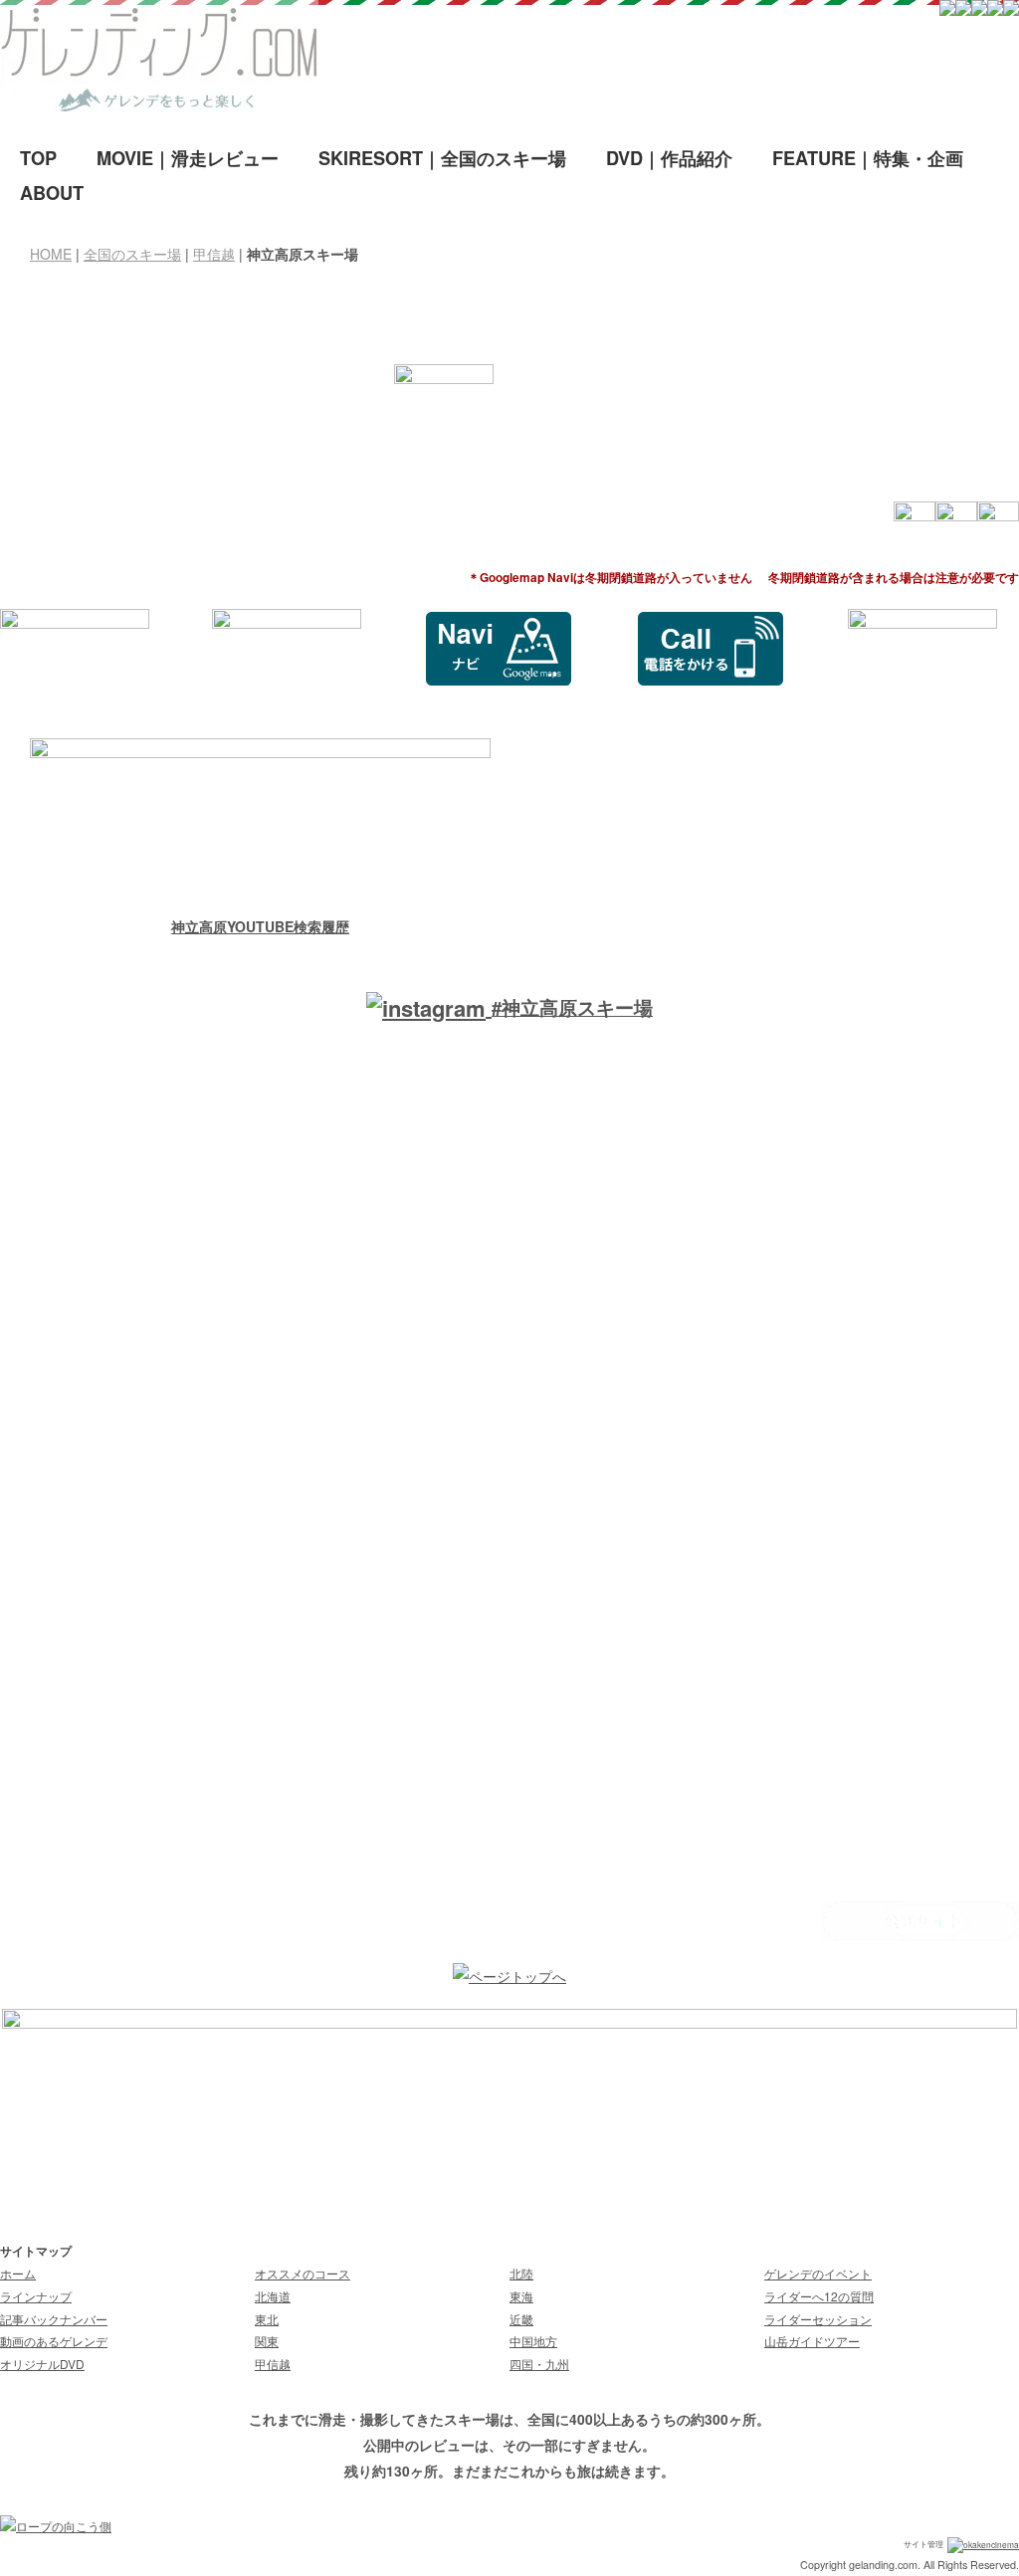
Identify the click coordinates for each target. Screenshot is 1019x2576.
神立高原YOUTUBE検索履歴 (260, 926)
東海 (521, 2296)
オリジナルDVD (42, 2364)
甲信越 (214, 254)
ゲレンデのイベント (818, 2273)
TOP (38, 158)
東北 (267, 2319)
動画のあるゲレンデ (54, 2341)
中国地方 (533, 2341)
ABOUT (52, 193)
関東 (267, 2341)
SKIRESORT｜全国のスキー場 (442, 158)
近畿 (521, 2319)
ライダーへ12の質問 (819, 2296)
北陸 (521, 2273)
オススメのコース (303, 2273)
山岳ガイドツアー (812, 2341)
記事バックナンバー (54, 2319)
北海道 (273, 2296)
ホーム (18, 2273)
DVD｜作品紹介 (669, 158)
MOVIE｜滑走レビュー (188, 158)
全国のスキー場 (132, 254)
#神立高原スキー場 (572, 1007)
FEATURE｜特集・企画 (868, 158)
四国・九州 (539, 2364)
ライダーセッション (818, 2319)
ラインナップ (36, 2296)
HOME (51, 254)
